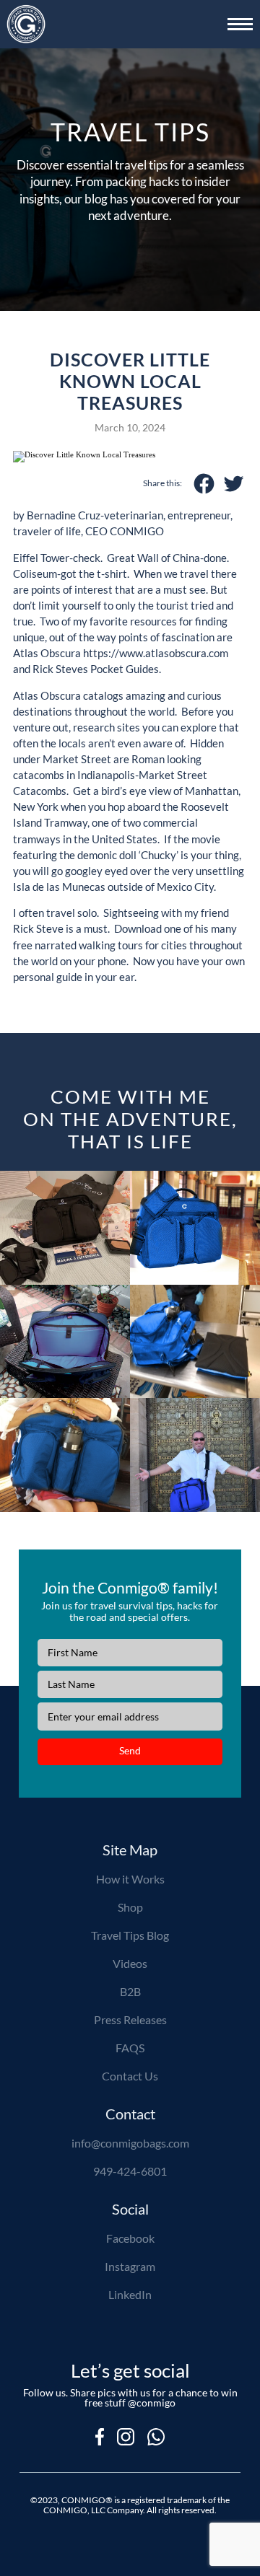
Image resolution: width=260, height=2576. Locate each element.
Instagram (130, 2267)
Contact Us (130, 2077)
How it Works (130, 1880)
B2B (130, 1992)
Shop (130, 1908)
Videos (130, 1964)
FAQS (130, 2049)
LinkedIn (130, 2295)
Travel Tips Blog (130, 1936)
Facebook (130, 2239)
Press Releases (130, 2021)
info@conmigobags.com (130, 2144)
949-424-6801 (130, 2172)
